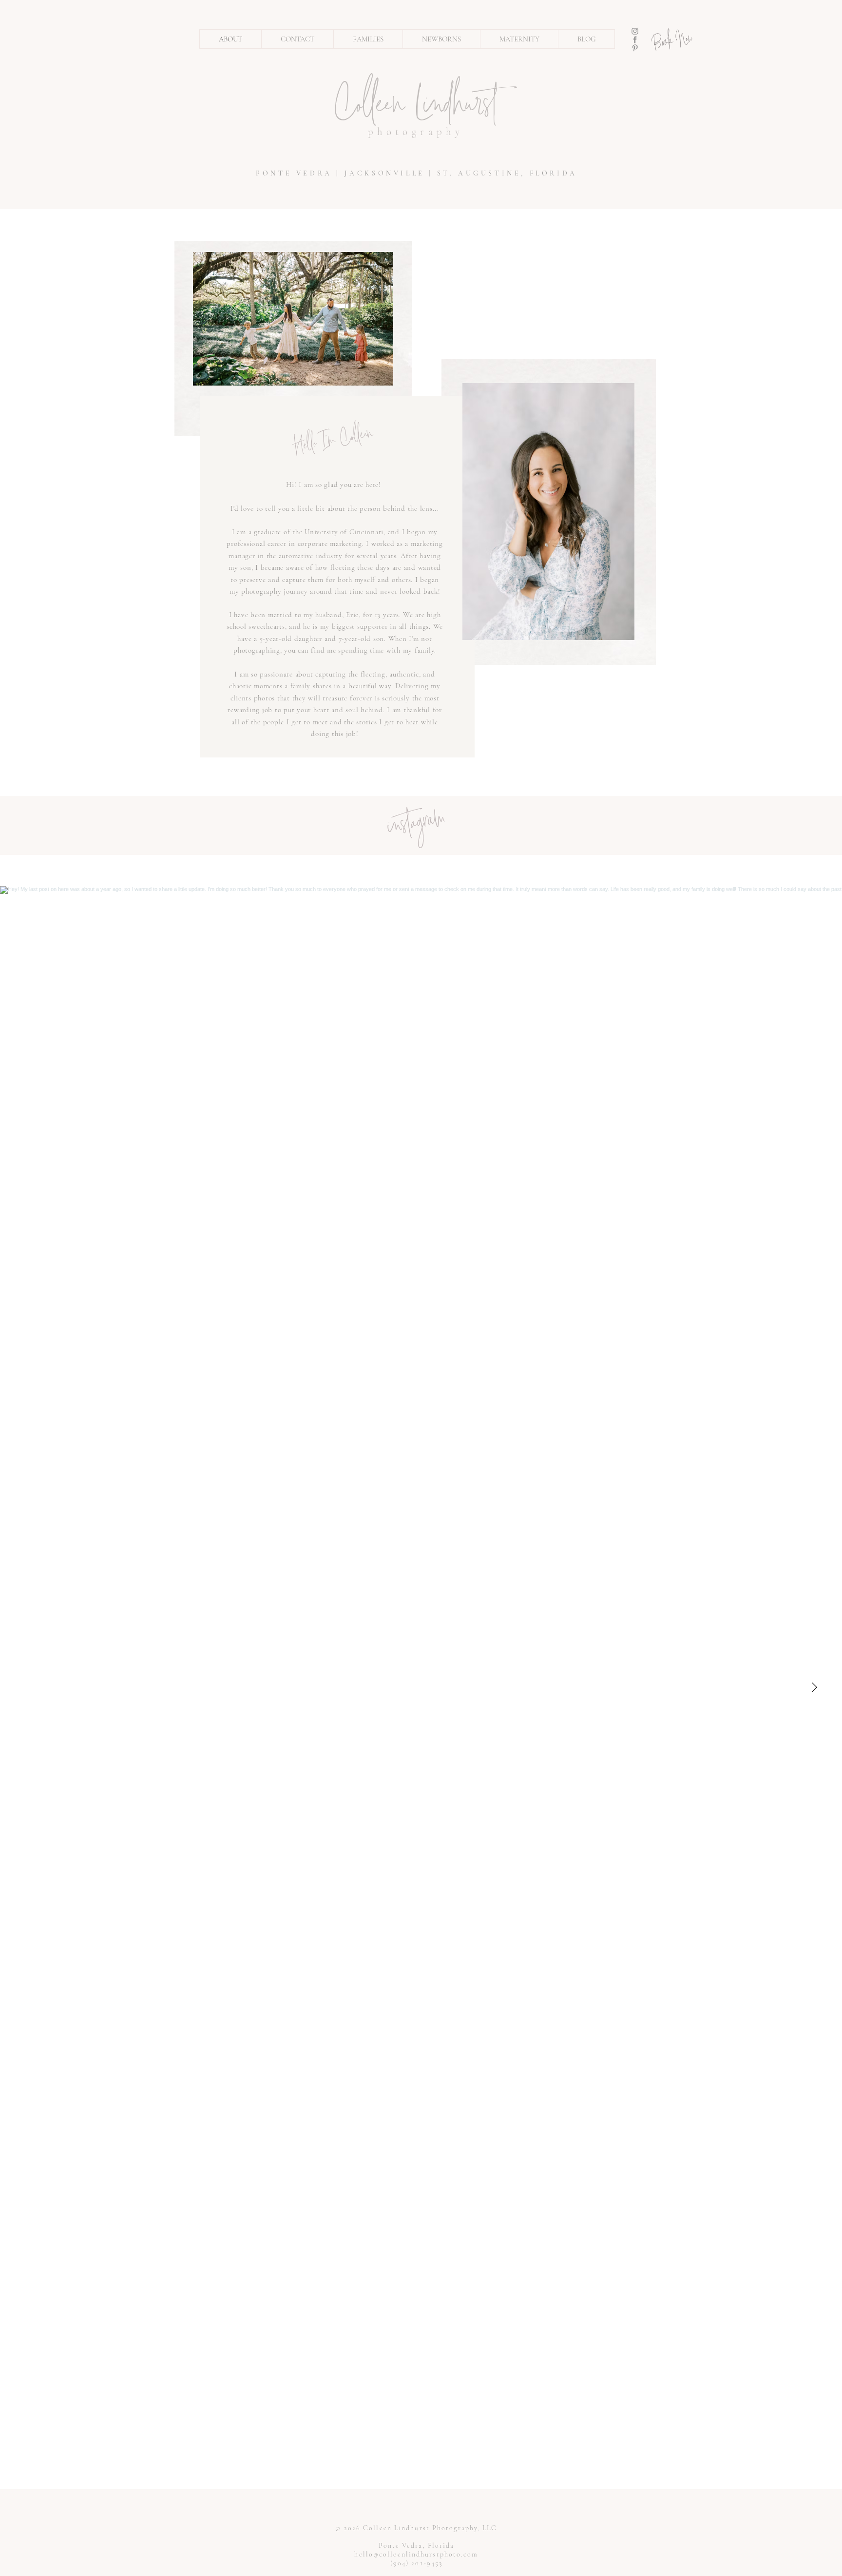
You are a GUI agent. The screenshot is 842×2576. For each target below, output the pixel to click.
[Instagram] (635, 31)
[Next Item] (814, 1687)
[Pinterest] (635, 48)
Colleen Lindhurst (416, 108)
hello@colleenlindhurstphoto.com (416, 2554)
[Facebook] (635, 39)
